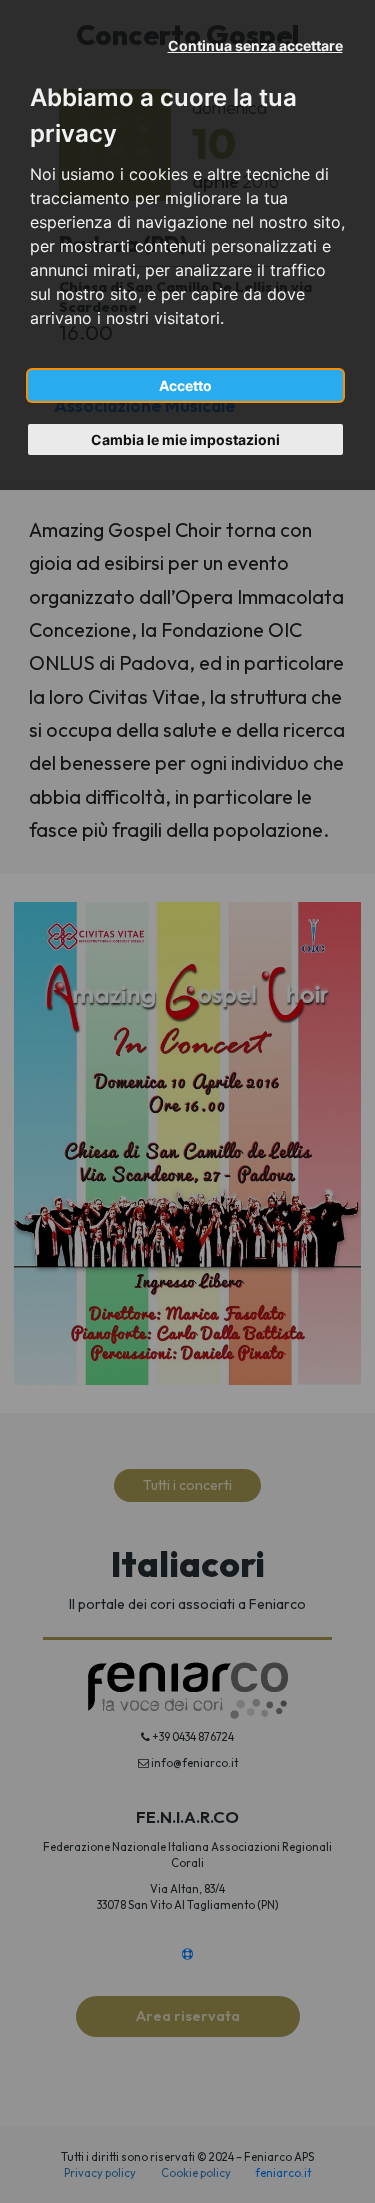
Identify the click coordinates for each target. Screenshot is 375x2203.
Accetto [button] (185, 385)
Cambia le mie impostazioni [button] (185, 439)
